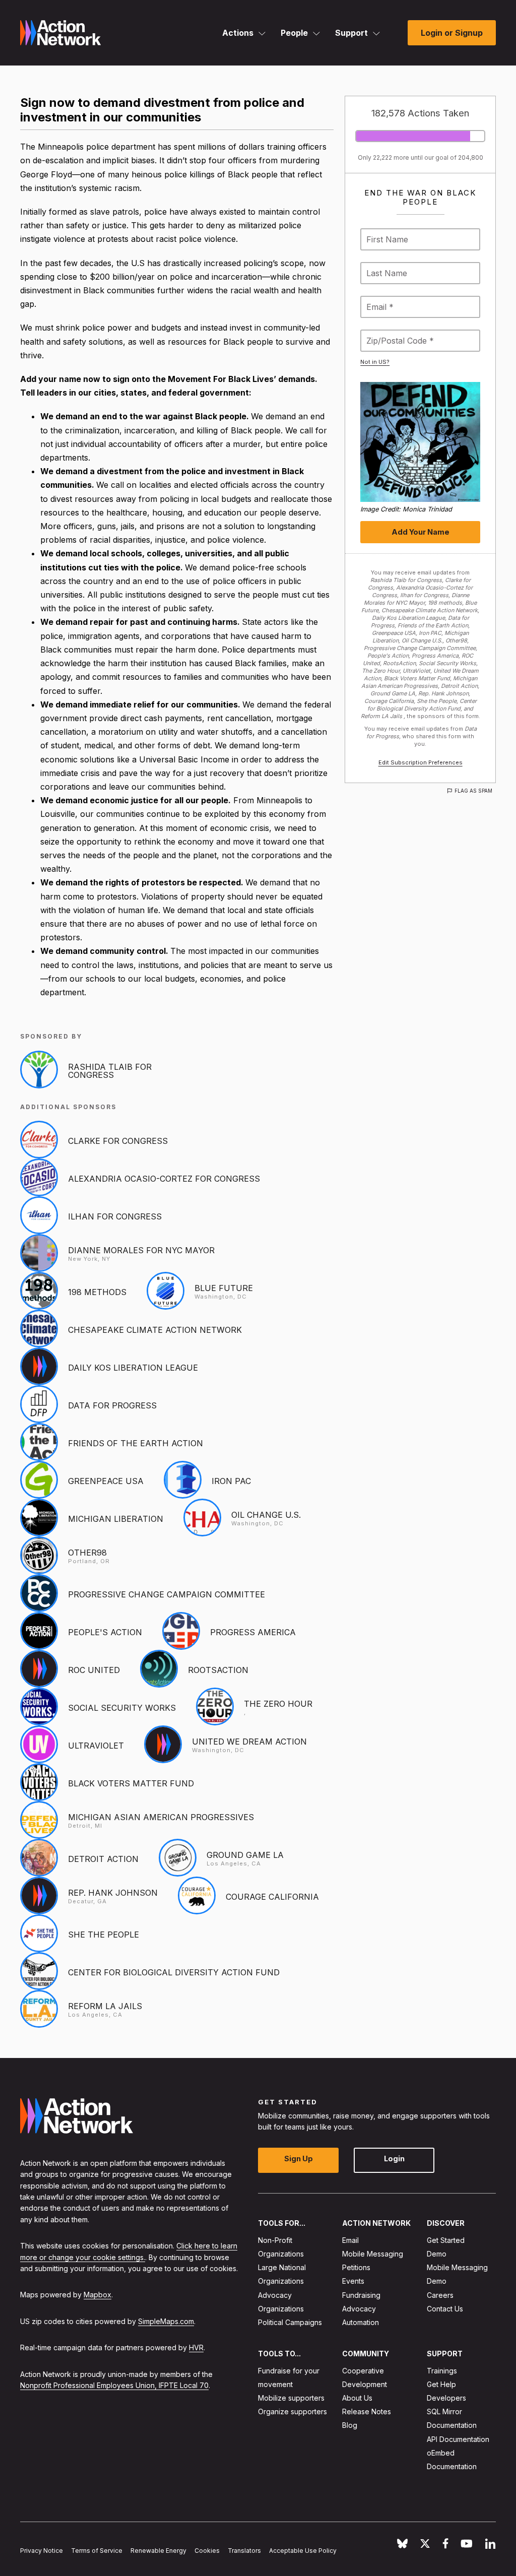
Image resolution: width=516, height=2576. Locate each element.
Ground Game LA (245, 1855)
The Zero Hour (278, 1704)
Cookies (207, 2551)
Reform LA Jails (105, 2006)
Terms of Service (97, 2551)
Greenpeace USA (106, 1481)
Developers (446, 2398)
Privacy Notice (42, 2551)
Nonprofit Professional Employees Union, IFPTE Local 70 (114, 2385)
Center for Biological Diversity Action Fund (174, 1972)
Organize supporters (293, 2411)
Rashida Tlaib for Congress (110, 1071)
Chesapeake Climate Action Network (155, 1330)
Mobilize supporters (291, 2398)
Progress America (253, 1632)
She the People (104, 1935)
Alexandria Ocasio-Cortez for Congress (164, 1179)
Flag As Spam (473, 791)
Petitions (356, 2267)
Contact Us (445, 2309)
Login (394, 2159)
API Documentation (458, 2439)
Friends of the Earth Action (136, 1443)
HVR (196, 2347)
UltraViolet (96, 1746)
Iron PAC (231, 1481)
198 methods (97, 1292)
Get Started (446, 2240)
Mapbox (98, 2295)
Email (350, 2240)
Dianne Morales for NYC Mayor (141, 1250)
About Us (357, 2398)
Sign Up (299, 2159)
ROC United (94, 1670)
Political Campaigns (290, 2322)
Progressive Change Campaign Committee (167, 1594)
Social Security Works (122, 1708)
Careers (440, 2295)
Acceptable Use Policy (303, 2551)
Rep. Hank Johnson (113, 1893)
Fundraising (361, 2295)
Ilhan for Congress (115, 1216)
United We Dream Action (249, 1742)
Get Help (441, 2384)
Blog (350, 2426)
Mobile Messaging (373, 2254)
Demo (437, 2254)
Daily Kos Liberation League (133, 1368)
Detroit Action (103, 1859)
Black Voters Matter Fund (131, 1783)
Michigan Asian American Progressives (161, 1817)
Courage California (272, 1897)
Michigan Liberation (116, 1519)
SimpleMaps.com (166, 2321)
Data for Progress (112, 1405)
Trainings (442, 2371)
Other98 (87, 1553)
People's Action (105, 1632)
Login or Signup (452, 33)
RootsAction (218, 1670)
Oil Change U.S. (266, 1515)
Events (353, 2281)
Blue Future (224, 1288)
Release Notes (367, 2411)
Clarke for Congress (118, 1141)
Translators (244, 2551)
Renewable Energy (158, 2551)
